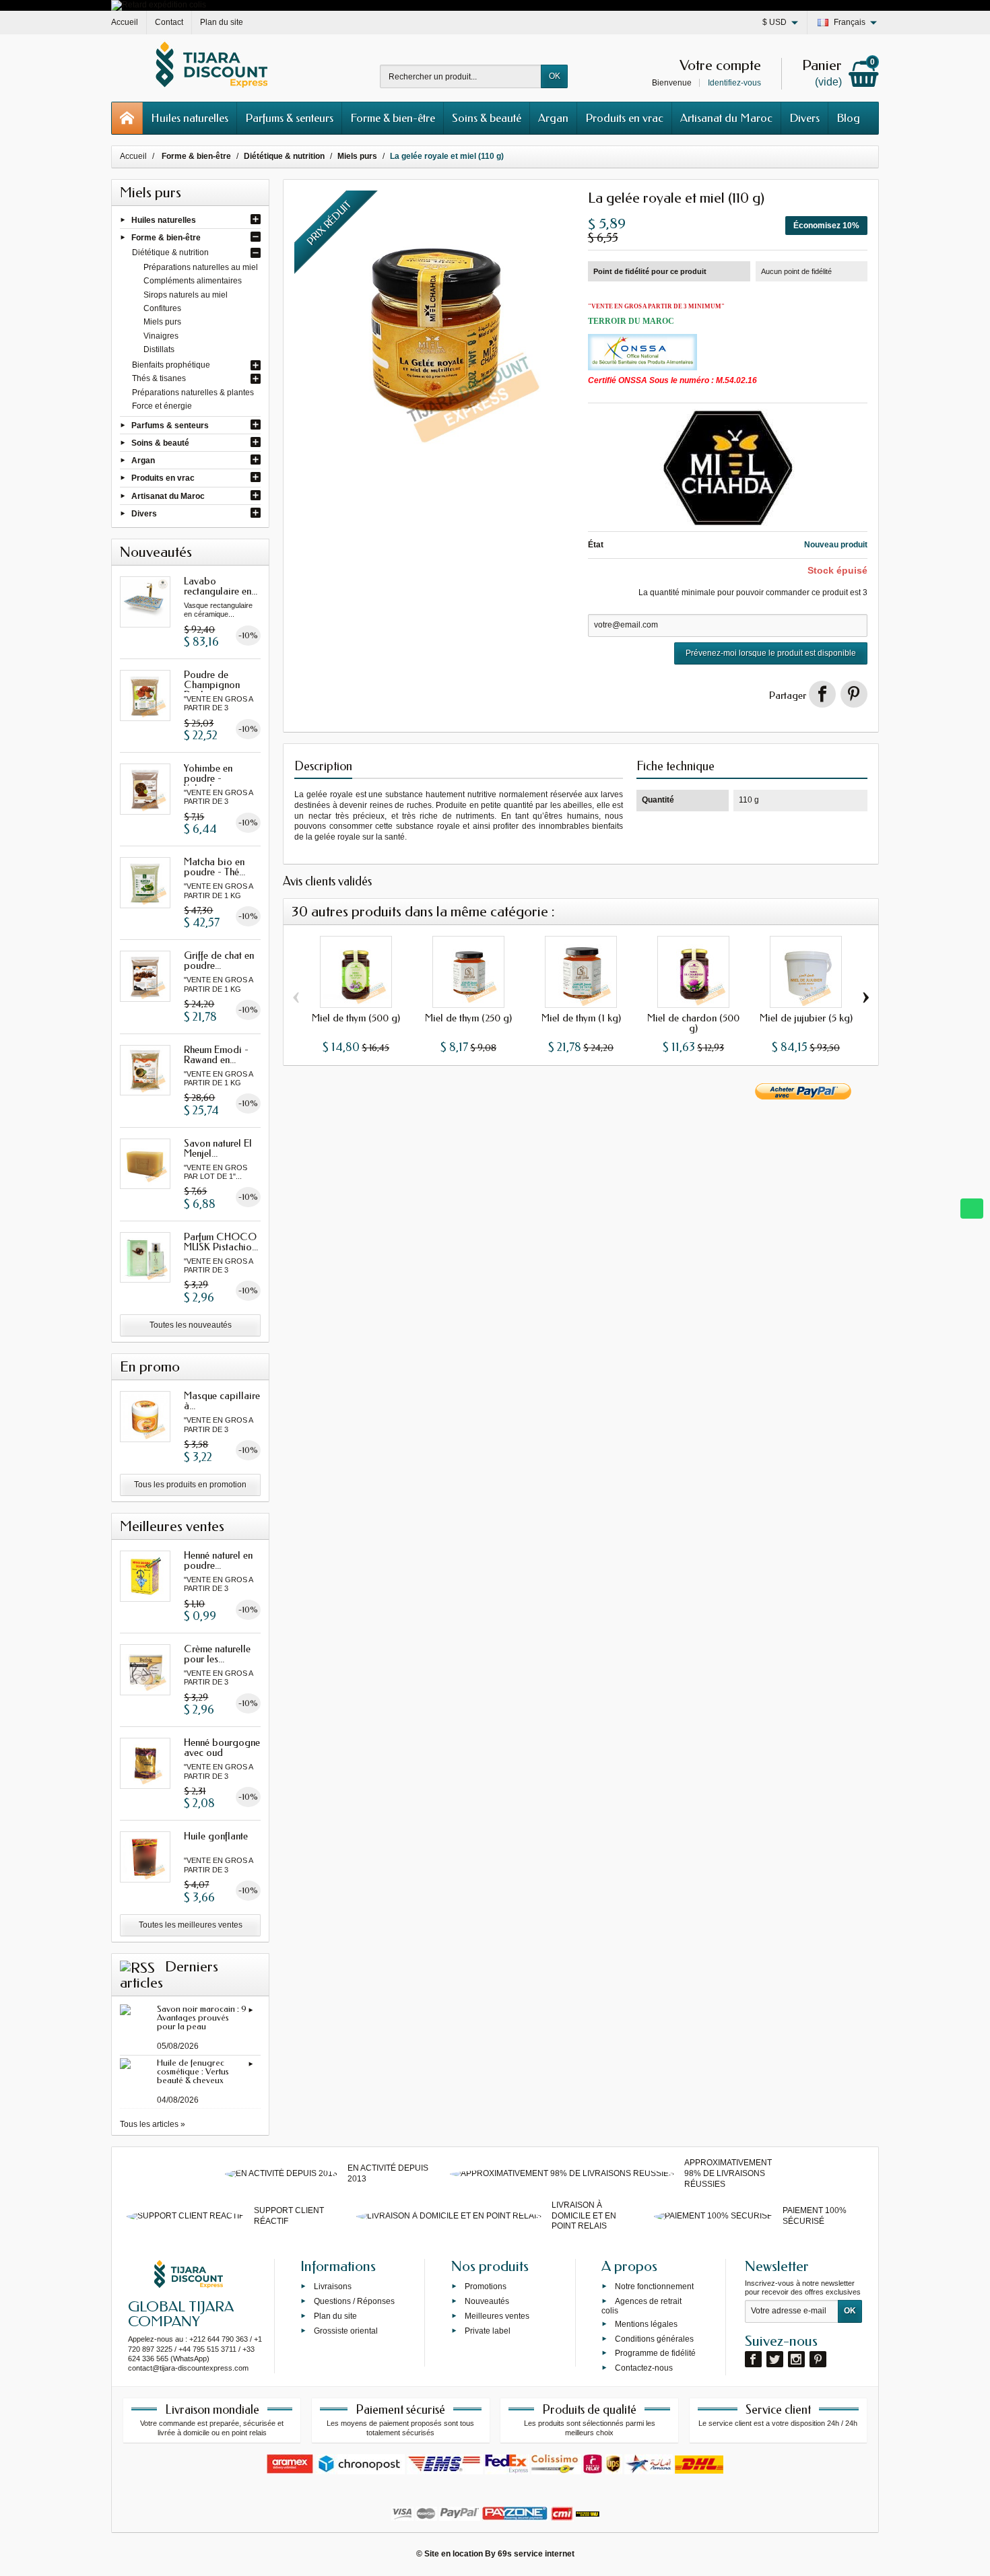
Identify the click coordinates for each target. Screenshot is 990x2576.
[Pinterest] (854, 694)
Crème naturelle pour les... (217, 1654)
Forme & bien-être (393, 118)
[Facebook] (753, 2359)
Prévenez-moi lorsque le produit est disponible (771, 653)
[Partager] (822, 694)
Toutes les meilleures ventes (191, 1925)
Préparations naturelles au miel (201, 267)
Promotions (486, 2286)
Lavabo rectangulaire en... (221, 586)
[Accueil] (127, 118)
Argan (553, 118)
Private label (488, 2330)
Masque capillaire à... (222, 1401)
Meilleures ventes (497, 2316)
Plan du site (335, 2316)
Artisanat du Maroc (726, 118)
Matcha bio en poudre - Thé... (214, 867)
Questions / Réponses (354, 2301)
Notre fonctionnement (654, 2286)
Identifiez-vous (734, 83)
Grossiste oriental (346, 2330)
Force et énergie (162, 406)
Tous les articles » (153, 2124)
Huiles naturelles (190, 118)
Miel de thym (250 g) (468, 1018)
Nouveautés (487, 2301)
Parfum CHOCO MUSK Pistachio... (221, 1242)
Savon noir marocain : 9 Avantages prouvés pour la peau (202, 2018)
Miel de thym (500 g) (356, 1018)
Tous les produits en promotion (190, 1485)
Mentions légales (646, 2324)
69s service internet (536, 2554)
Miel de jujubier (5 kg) (806, 1018)
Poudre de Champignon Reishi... (212, 685)
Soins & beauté (487, 118)
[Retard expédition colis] (159, 5)
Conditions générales (654, 2338)
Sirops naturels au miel (186, 295)
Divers (804, 118)
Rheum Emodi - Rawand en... (216, 1055)
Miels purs (162, 322)
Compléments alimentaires (193, 281)
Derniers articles (169, 1975)
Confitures (162, 308)
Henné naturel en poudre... (218, 1560)
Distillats (159, 349)
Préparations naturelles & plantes (193, 393)
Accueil (133, 156)
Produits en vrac (624, 118)
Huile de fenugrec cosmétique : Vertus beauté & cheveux (193, 2071)
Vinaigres (161, 336)
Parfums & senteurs (289, 118)
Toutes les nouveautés (191, 1325)
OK (555, 76)
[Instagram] (796, 2359)
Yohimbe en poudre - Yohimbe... (208, 778)
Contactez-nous (644, 2368)
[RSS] (137, 1967)
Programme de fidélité (655, 2353)
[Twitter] (775, 2359)
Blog (848, 118)
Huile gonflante (216, 1836)
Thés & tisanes (159, 378)
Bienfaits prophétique (171, 365)
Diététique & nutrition (170, 252)
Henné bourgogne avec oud (222, 1748)
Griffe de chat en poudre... (219, 960)
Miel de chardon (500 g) (693, 1023)
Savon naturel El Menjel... (218, 1148)
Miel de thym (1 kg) (581, 1018)
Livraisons (333, 2286)
